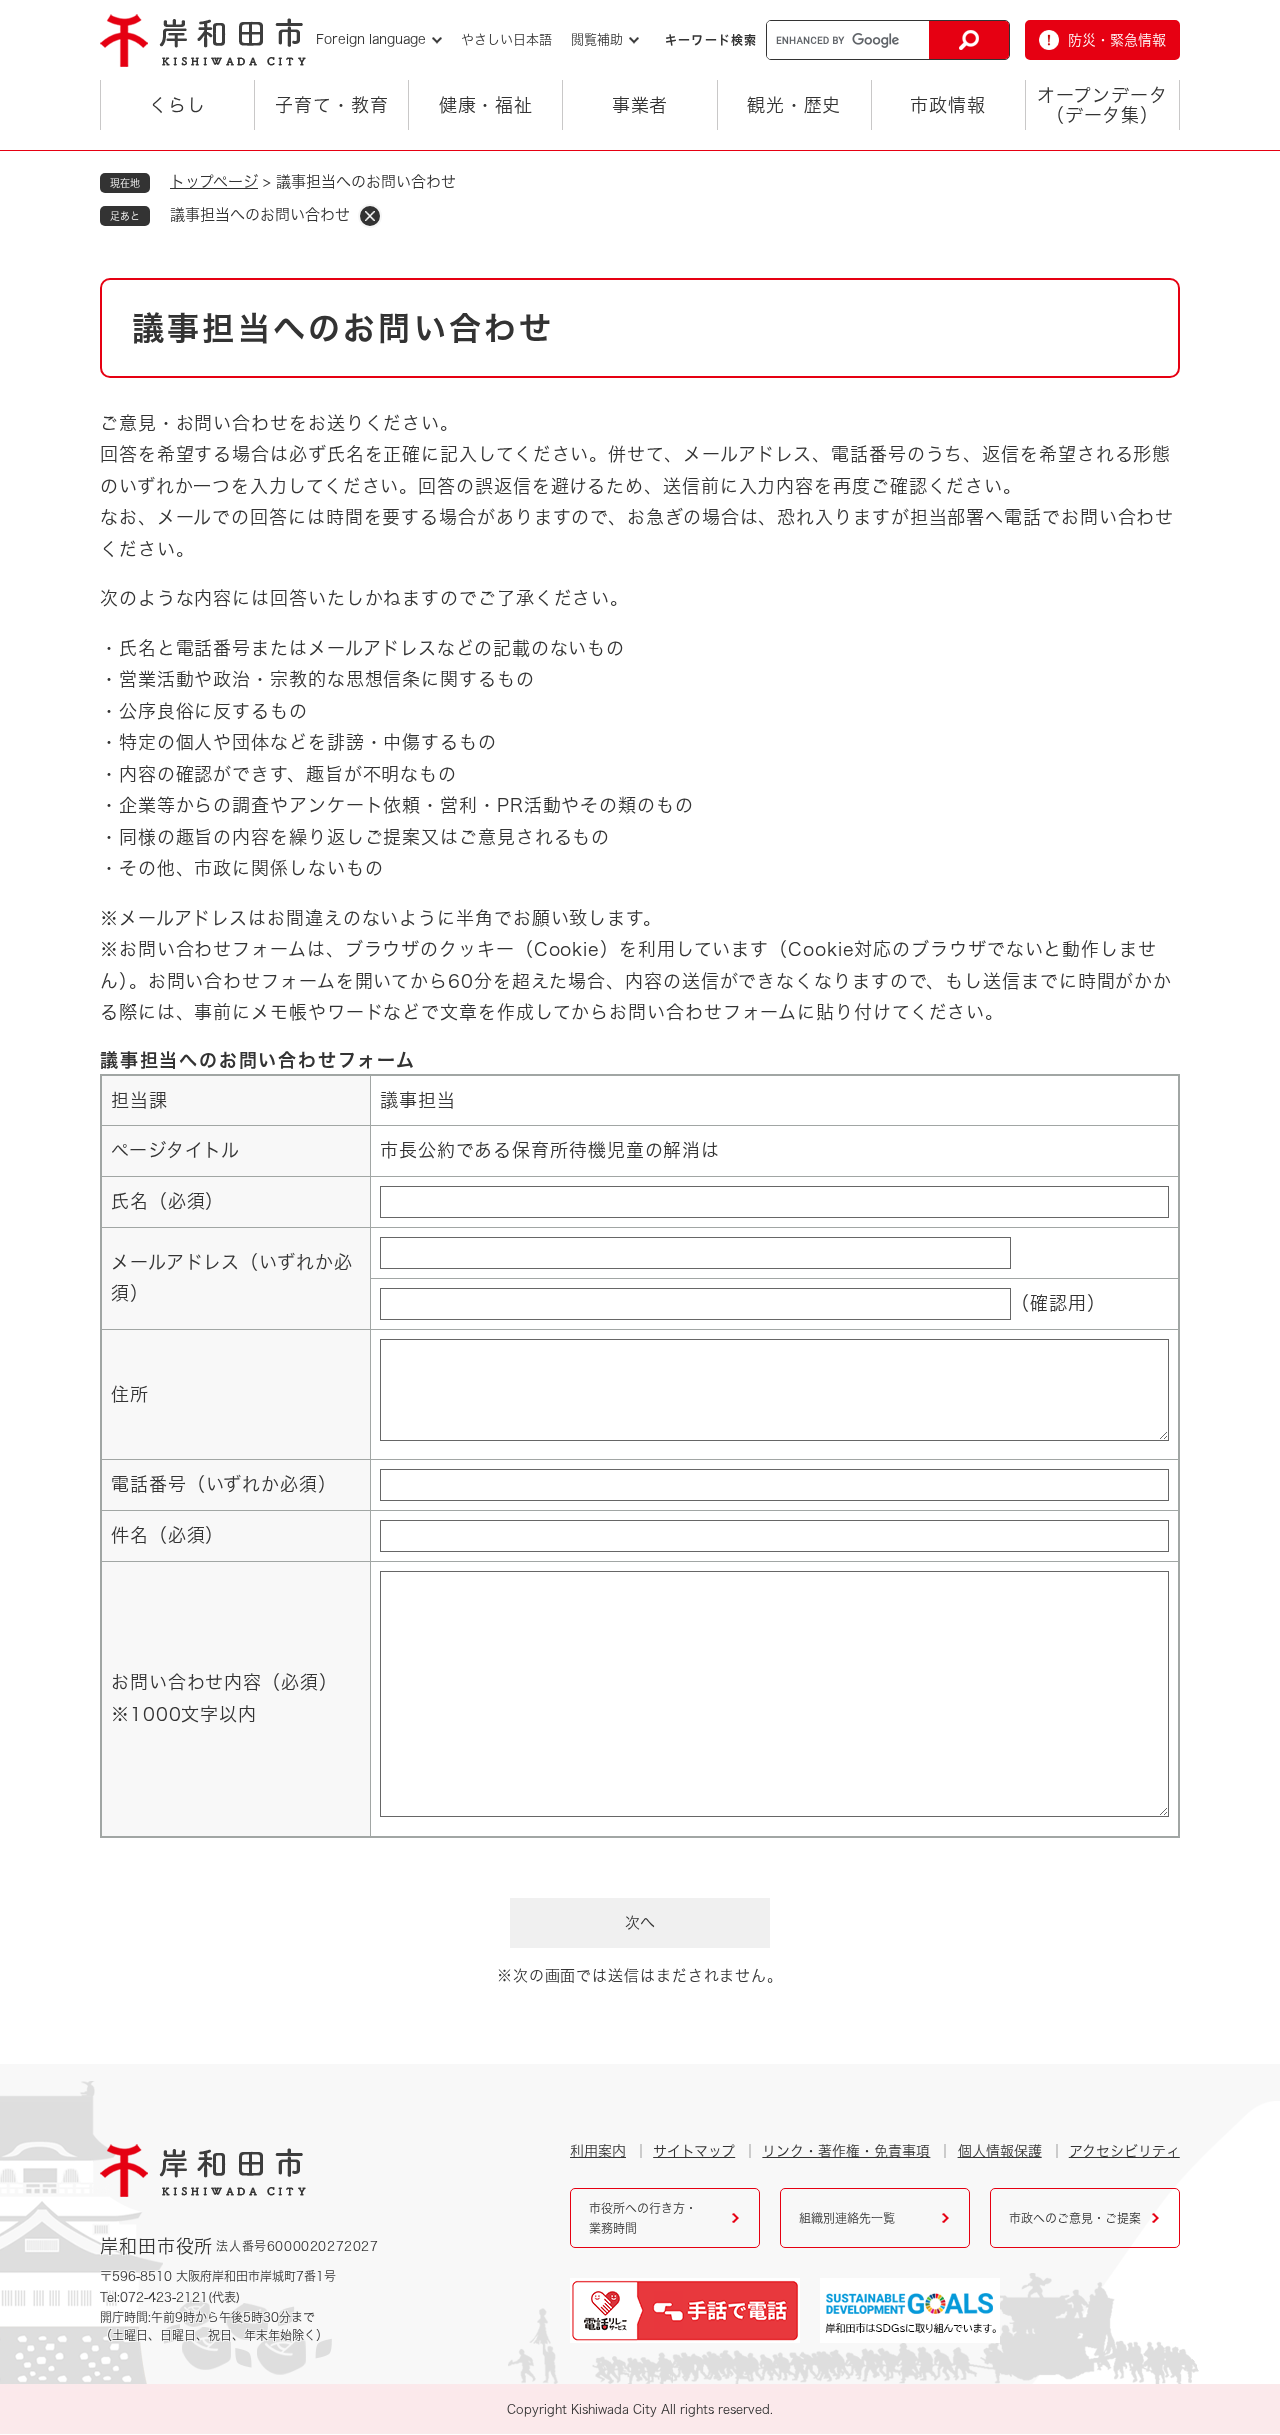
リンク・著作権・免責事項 (846, 2151)
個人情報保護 (1000, 2151)
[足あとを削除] (370, 216)
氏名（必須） (167, 1201)
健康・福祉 (486, 105)
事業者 (640, 105)
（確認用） (1058, 1303)
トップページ (214, 181)
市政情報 (948, 105)
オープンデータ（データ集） (1102, 105)
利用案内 (598, 2151)
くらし (177, 105)
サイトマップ (694, 2151)
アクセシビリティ (1124, 2151)
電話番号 (224, 1484)
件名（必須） (167, 1535)
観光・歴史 (794, 105)
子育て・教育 (331, 105)
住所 (130, 1394)
